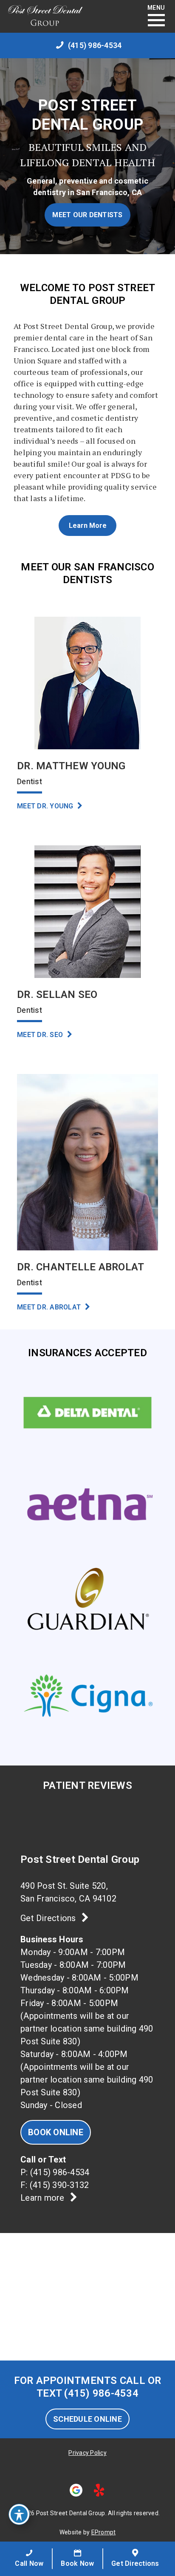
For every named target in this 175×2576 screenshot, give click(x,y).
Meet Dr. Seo (41, 1035)
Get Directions (49, 1918)
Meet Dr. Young (46, 806)
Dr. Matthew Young (71, 766)
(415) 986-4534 (60, 2172)
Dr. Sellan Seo (57, 995)
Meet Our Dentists (87, 215)
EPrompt (104, 2532)
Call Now (29, 2563)
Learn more (44, 2198)
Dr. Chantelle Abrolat (80, 1267)
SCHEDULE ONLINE (87, 2419)
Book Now (77, 2563)
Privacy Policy (87, 2453)
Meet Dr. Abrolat (50, 1307)
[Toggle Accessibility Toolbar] (19, 2514)
